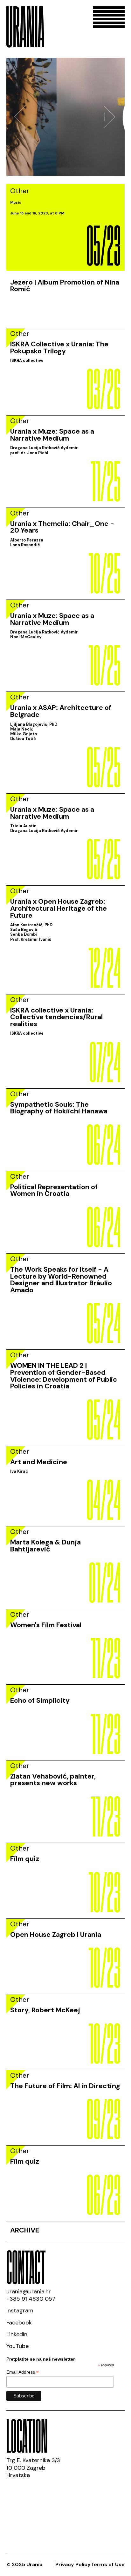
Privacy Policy (73, 2564)
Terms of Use (108, 2564)
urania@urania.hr (29, 2291)
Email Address (23, 2372)
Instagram (20, 2311)
